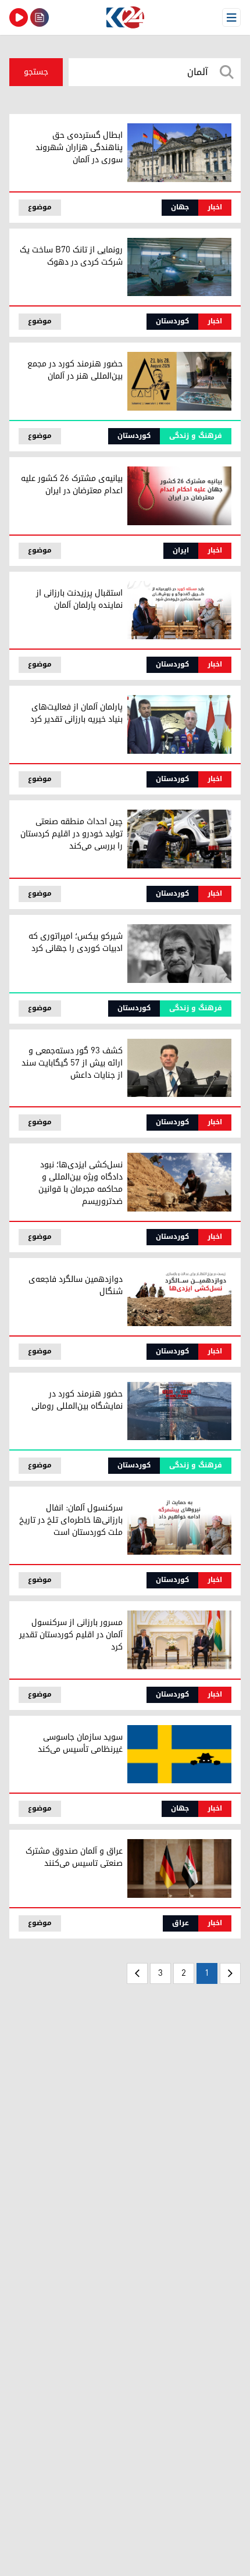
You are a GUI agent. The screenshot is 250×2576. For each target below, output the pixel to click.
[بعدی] (137, 1973)
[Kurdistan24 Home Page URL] (125, 17)
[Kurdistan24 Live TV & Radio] (19, 17)
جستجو (36, 72)
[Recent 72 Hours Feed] (40, 17)
